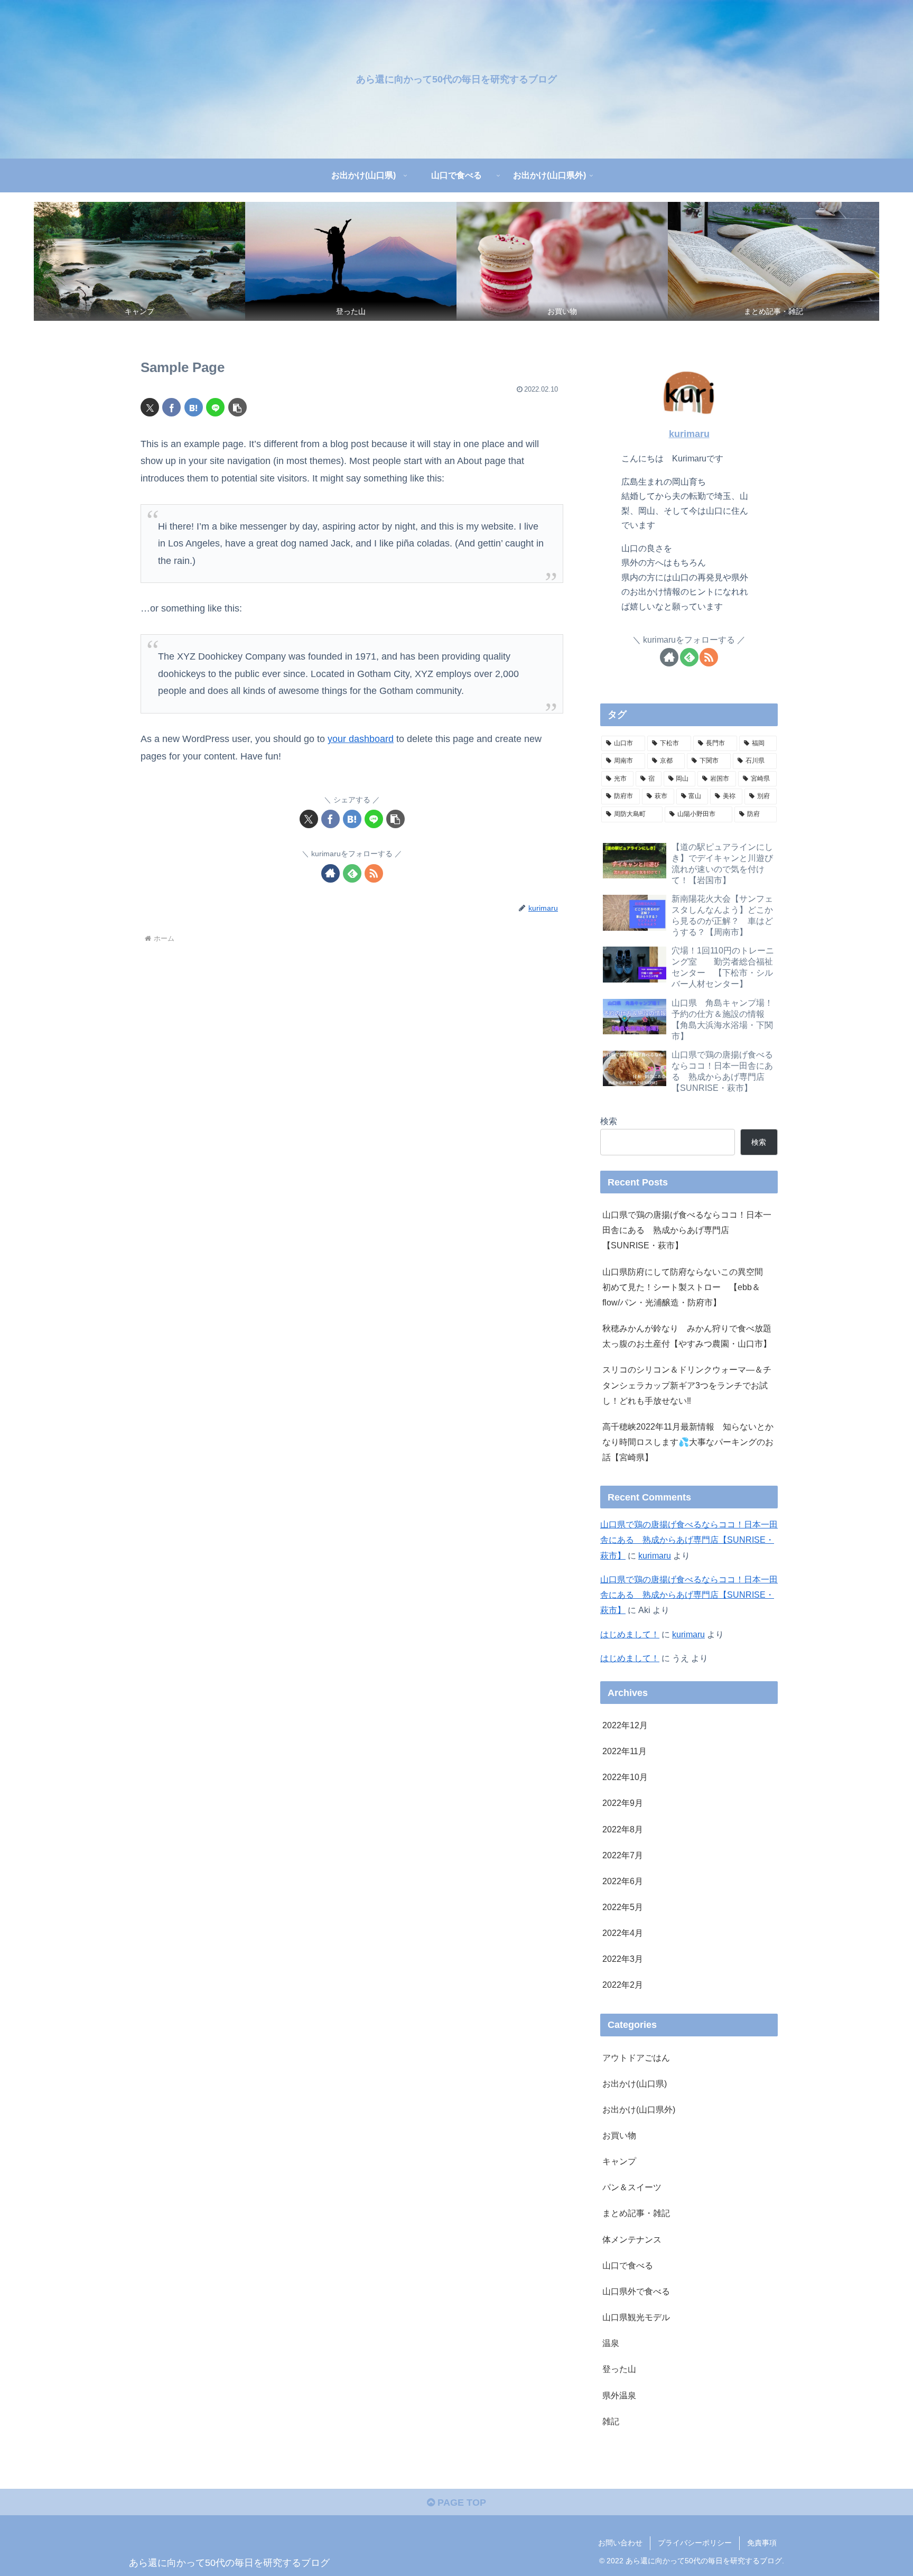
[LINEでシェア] (215, 407)
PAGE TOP (460, 2503)
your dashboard (361, 739)
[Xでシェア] (150, 407)
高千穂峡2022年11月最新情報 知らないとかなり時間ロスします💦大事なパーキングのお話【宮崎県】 (688, 1442)
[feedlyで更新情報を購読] (352, 873)
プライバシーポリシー (695, 2543)
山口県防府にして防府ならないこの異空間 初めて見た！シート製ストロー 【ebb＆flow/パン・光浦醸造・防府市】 (687, 1287)
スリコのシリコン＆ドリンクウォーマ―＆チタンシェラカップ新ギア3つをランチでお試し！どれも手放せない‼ (687, 1385)
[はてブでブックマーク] (194, 407)
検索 (609, 1121)
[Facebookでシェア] (171, 407)
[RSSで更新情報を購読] (374, 873)
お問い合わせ (620, 2543)
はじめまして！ (630, 1634)
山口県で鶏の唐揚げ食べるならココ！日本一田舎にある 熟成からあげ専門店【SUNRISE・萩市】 (687, 1230)
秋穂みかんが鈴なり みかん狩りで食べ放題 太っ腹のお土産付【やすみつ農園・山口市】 (690, 1336)
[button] (237, 407)
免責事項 (762, 2543)
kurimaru (689, 434)
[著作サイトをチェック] (330, 873)
